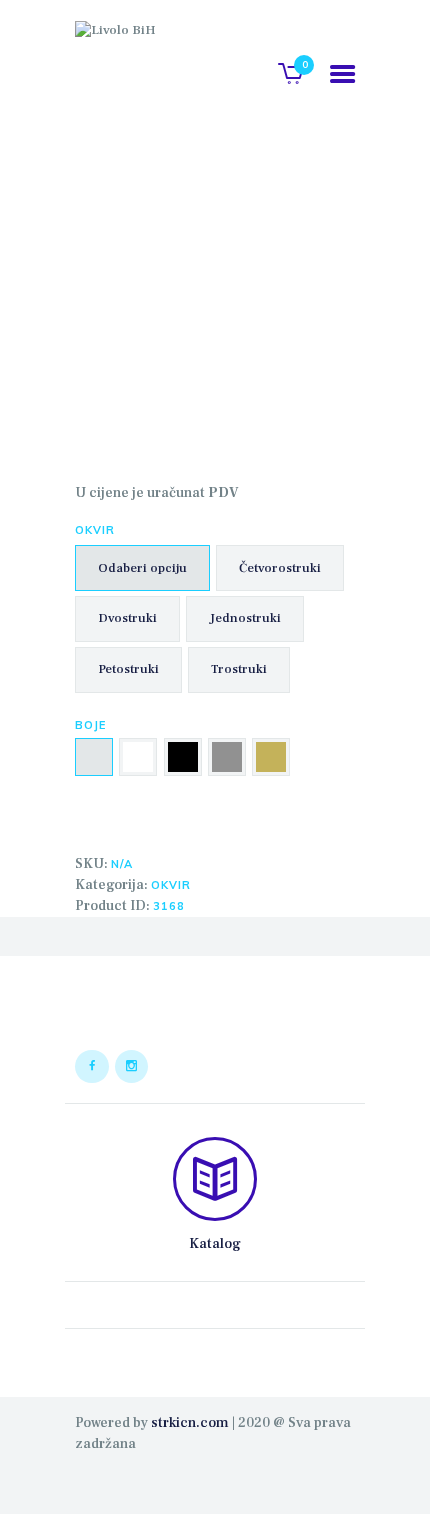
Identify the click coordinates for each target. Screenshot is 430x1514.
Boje (90, 725)
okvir (171, 885)
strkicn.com (190, 1423)
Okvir (95, 530)
